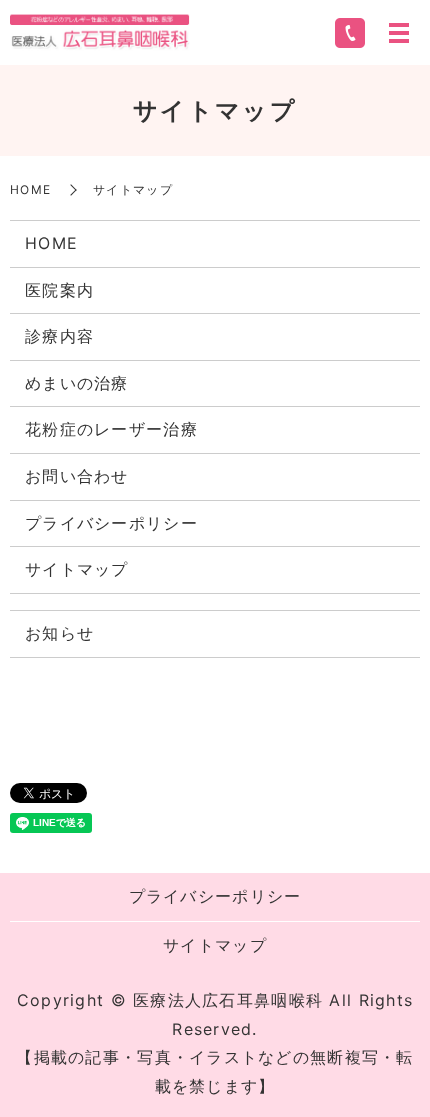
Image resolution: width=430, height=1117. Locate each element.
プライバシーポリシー (111, 523)
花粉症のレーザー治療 (111, 429)
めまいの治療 (77, 383)
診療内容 (59, 336)
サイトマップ (77, 569)
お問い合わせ (77, 476)
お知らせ (59, 633)
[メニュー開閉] (399, 33)
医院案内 (59, 290)
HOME (30, 189)
